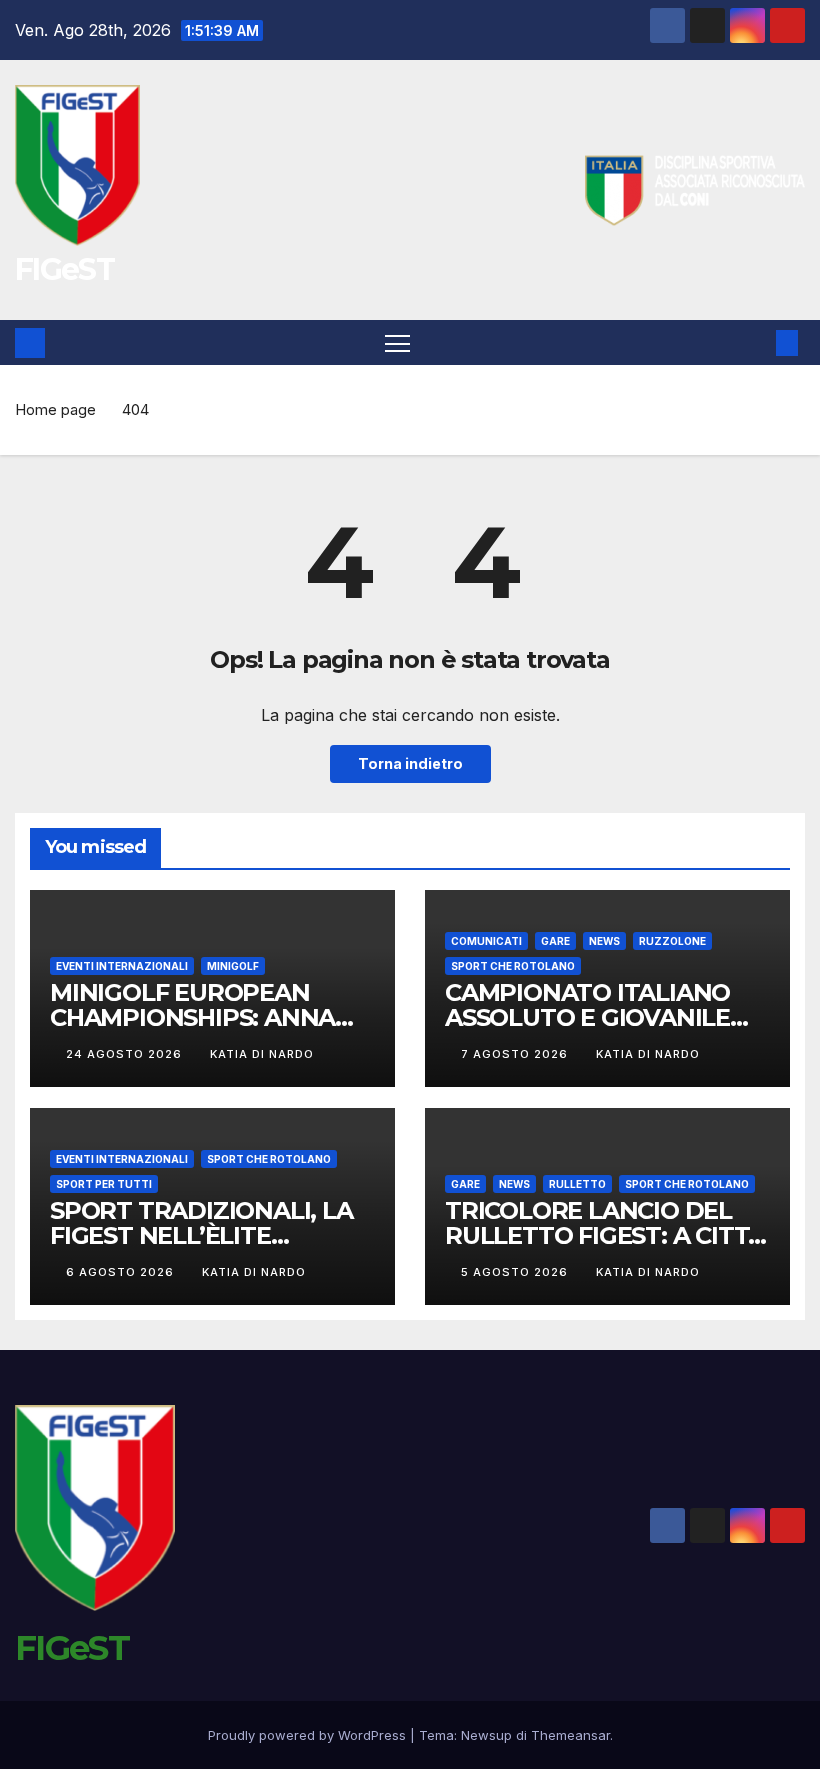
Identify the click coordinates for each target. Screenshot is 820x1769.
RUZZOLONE (672, 941)
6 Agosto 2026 (122, 1272)
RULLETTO (577, 1184)
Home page (55, 409)
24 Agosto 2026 (126, 1054)
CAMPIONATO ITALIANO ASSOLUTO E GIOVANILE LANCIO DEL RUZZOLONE (595, 1017)
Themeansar (570, 1735)
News (604, 941)
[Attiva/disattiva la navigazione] (397, 342)
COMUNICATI (486, 941)
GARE (555, 941)
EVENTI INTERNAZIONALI (122, 966)
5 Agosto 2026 (516, 1272)
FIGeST (64, 269)
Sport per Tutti (104, 1184)
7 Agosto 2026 (516, 1054)
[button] (755, 343)
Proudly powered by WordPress (309, 1735)
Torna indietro (410, 763)
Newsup (486, 1735)
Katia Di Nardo (262, 1054)
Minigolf (233, 966)
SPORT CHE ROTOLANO (513, 966)
